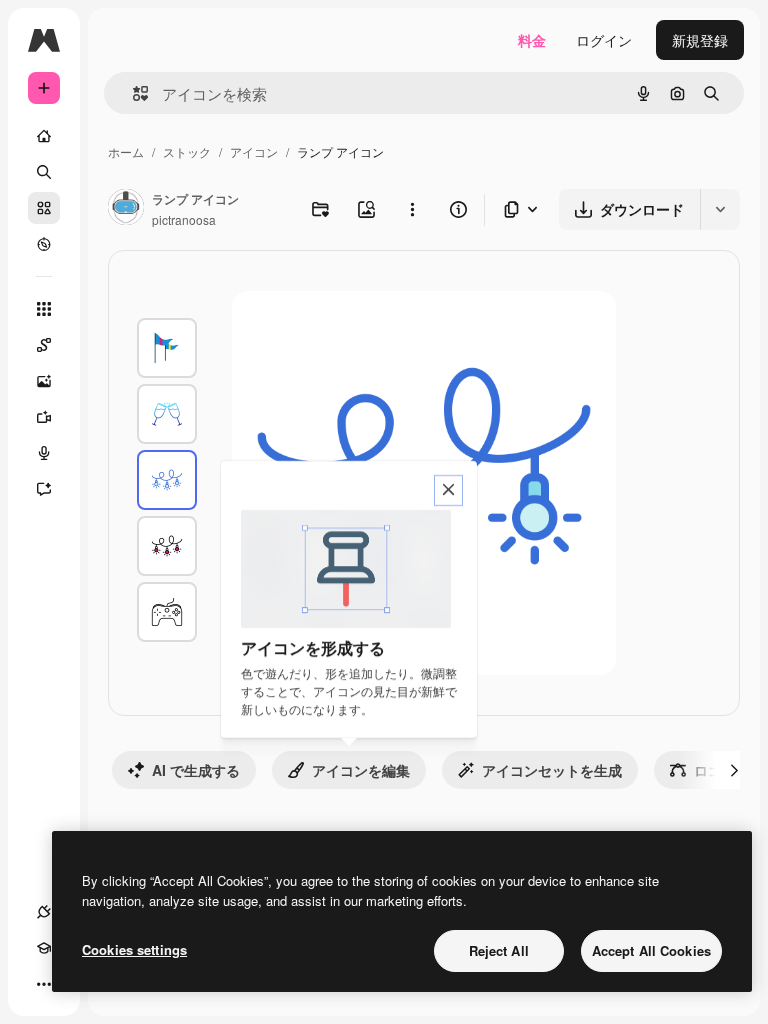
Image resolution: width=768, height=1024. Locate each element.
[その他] (44, 984)
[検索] (44, 172)
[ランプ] (167, 480)
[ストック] (44, 208)
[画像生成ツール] (44, 381)
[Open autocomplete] (132, 93)
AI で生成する (196, 770)
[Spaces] (44, 345)
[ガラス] (167, 414)
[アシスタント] (44, 489)
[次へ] (734, 770)
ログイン (604, 40)
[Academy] (44, 948)
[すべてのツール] (44, 309)
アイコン (254, 151)
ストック (187, 151)
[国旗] (167, 348)
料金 (532, 40)
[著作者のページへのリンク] (126, 209)
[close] (448, 490)
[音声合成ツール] (44, 453)
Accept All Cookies (651, 950)
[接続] (44, 912)
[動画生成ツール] (44, 417)
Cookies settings (134, 949)
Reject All (499, 950)
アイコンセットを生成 (552, 770)
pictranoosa (184, 219)
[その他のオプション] (412, 209)
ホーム (126, 151)
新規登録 (700, 40)
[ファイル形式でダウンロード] (522, 209)
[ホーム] (44, 136)
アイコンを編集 (361, 770)
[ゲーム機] (167, 612)
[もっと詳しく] (44, 244)
